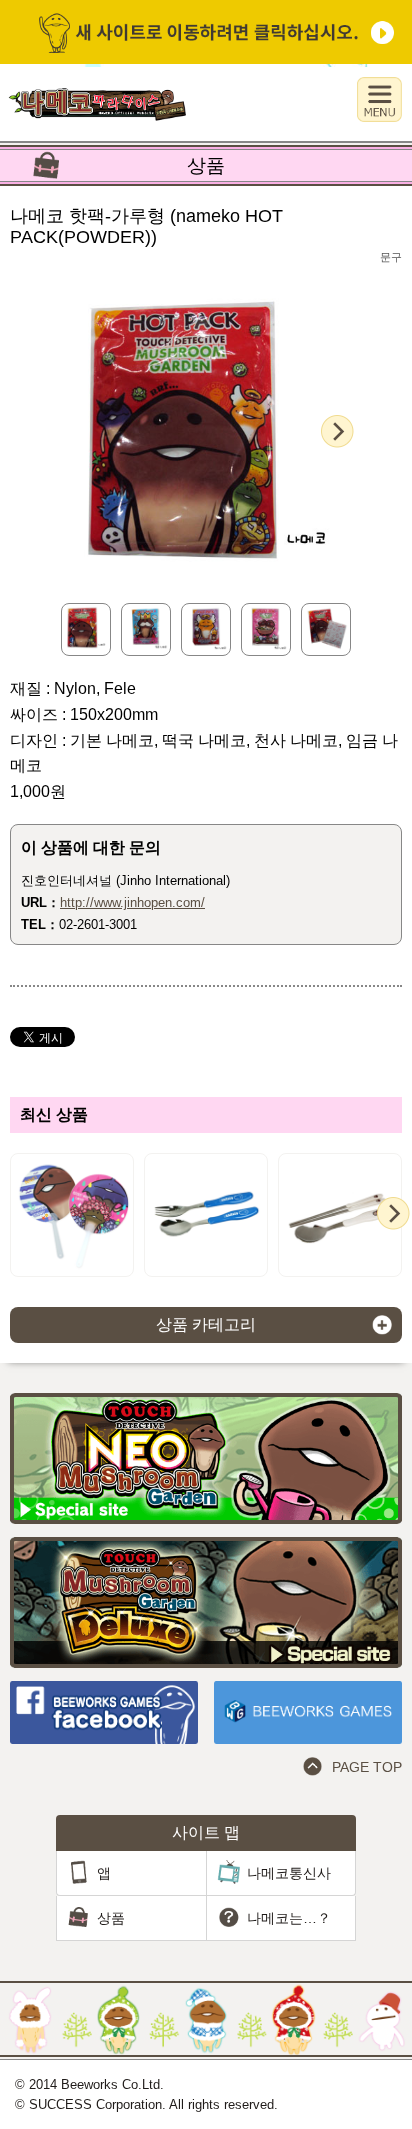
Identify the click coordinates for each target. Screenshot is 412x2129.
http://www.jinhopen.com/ (132, 902)
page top (367, 1767)
